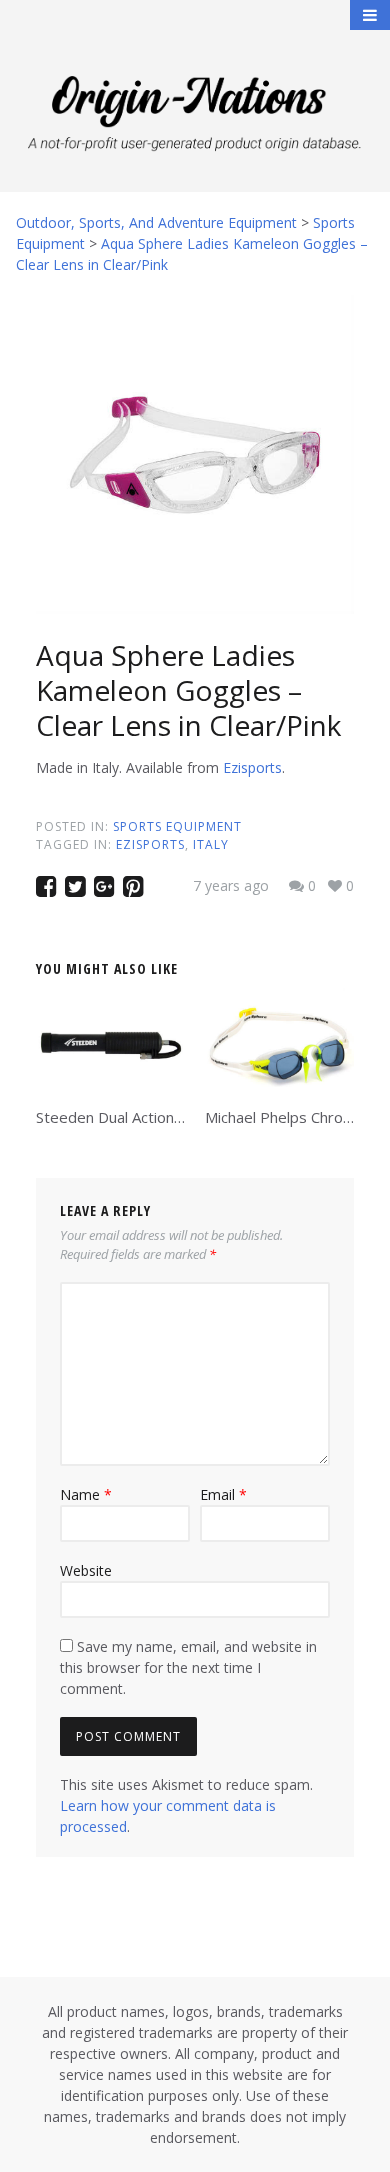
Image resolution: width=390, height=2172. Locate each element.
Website (86, 1570)
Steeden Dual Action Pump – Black (152, 1117)
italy (211, 844)
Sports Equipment (177, 826)
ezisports (150, 844)
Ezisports (252, 767)
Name (86, 1494)
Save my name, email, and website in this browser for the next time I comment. (188, 1667)
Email (223, 1494)
